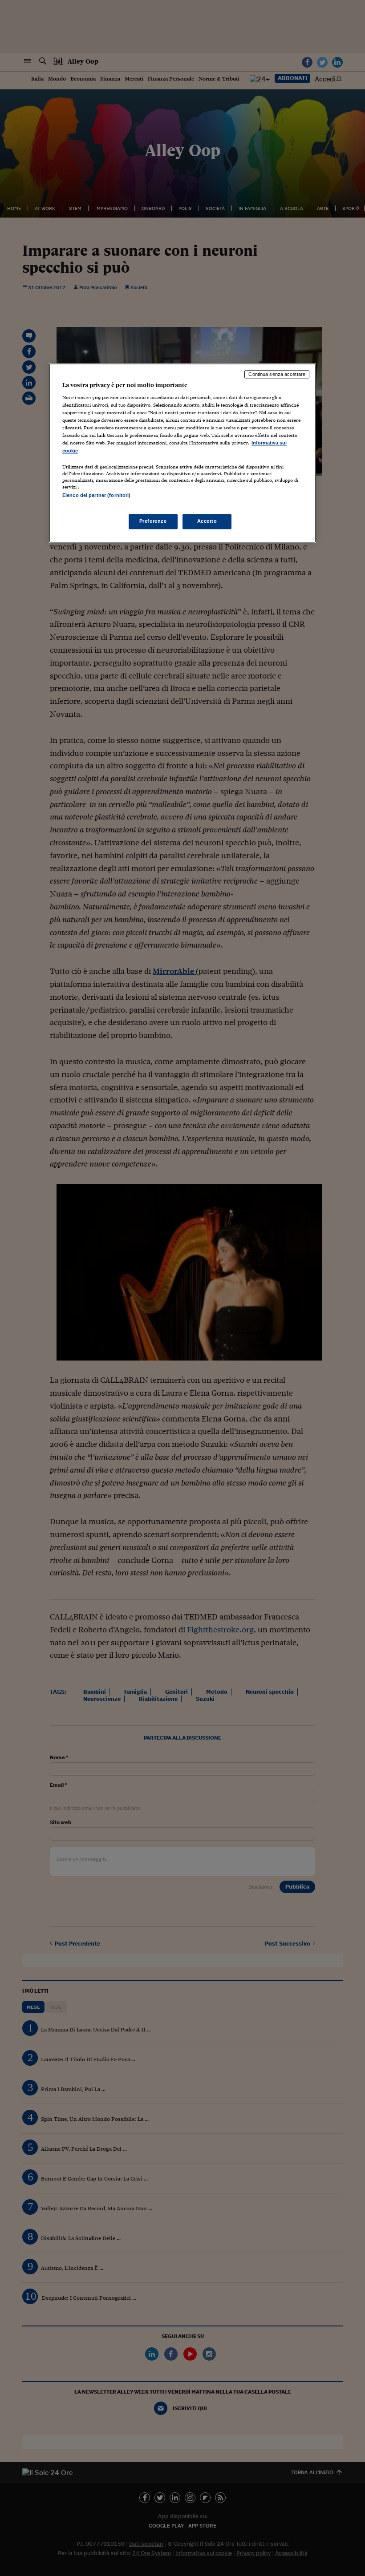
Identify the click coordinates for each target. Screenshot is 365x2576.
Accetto (207, 521)
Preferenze (153, 521)
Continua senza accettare (277, 374)
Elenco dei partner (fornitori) (96, 495)
